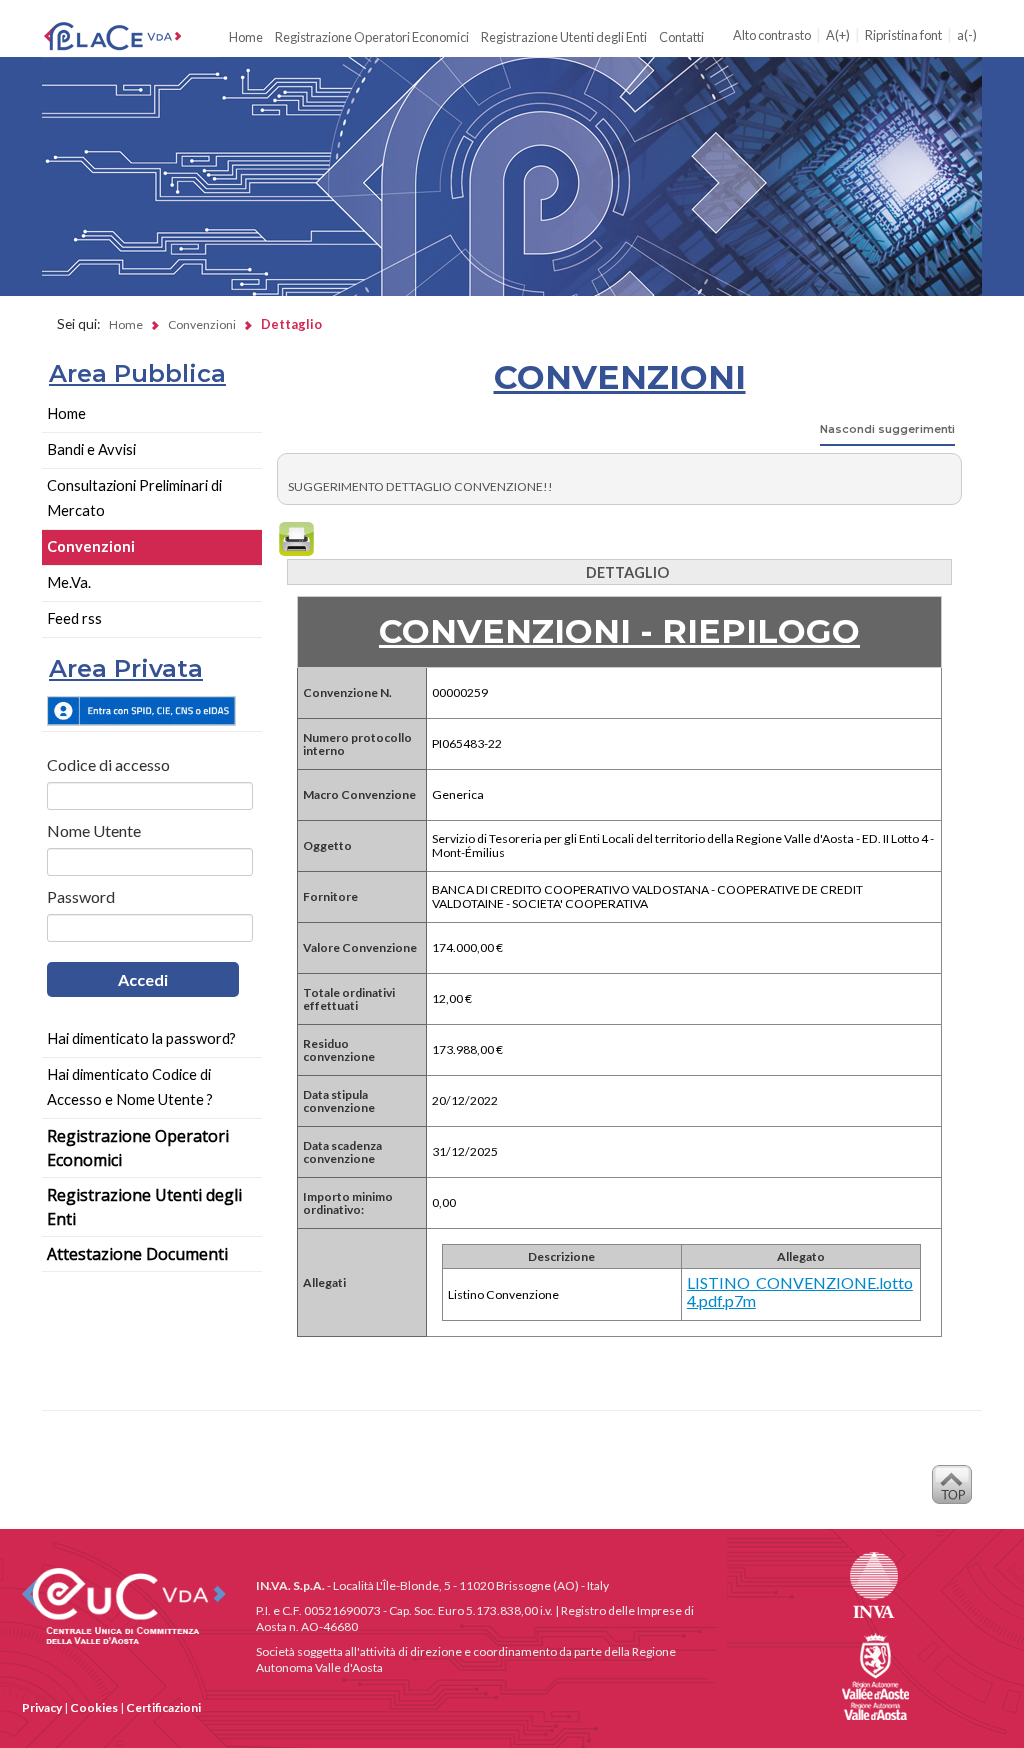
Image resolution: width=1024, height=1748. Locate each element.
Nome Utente (94, 831)
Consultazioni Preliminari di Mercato (134, 498)
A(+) (838, 35)
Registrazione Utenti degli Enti (564, 37)
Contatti (681, 37)
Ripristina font (903, 35)
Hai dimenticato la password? (141, 1038)
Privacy (42, 1707)
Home (246, 37)
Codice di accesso (108, 765)
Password (81, 897)
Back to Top (952, 1490)
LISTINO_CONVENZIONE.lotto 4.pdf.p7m (800, 1292)
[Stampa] (296, 538)
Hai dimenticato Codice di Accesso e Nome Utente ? (130, 1087)
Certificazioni (163, 1707)
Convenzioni (91, 546)
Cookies (94, 1707)
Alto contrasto (772, 35)
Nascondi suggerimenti (887, 429)
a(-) (967, 35)
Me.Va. (69, 582)
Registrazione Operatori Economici (372, 37)
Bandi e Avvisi (91, 449)
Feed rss (74, 618)
